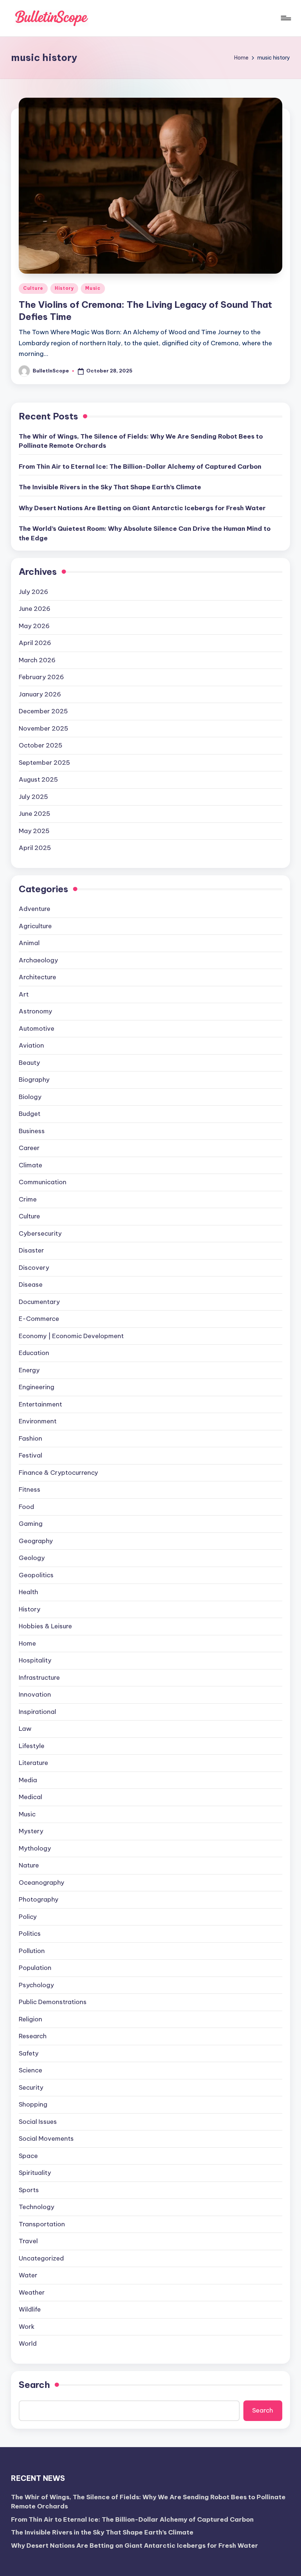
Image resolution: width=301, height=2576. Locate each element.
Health (28, 1592)
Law (25, 1729)
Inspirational (37, 1712)
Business (32, 1131)
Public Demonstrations (53, 2002)
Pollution (32, 1951)
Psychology (36, 1985)
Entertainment (40, 1404)
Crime (28, 1199)
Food (26, 1507)
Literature (33, 1763)
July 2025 (33, 797)
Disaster (31, 1250)
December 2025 (43, 711)
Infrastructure (39, 1678)
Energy (29, 1370)
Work (27, 2327)
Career (29, 1148)
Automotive (37, 1028)
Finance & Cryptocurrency (58, 1473)
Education (34, 1353)
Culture (33, 288)
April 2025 (35, 848)
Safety (29, 2053)
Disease (31, 1285)
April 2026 (35, 643)
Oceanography (41, 1883)
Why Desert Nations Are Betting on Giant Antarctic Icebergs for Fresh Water (142, 508)
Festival (30, 1455)
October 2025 (41, 745)
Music (93, 288)
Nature (29, 1865)
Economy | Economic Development (71, 1336)
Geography (36, 1541)
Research (33, 2036)
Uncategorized (41, 2258)
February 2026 (41, 677)
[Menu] (285, 18)
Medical (30, 1797)
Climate (30, 1165)
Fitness (30, 1489)
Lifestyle (32, 1746)
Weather (32, 2292)
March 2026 (37, 660)
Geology (32, 1558)
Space (28, 2156)
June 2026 (35, 609)
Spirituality (35, 2173)
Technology (37, 2207)
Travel (28, 2241)
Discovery (34, 1268)
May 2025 (34, 831)
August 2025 (38, 779)
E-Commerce (39, 1319)
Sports (29, 2190)
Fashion (30, 1438)
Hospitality (35, 1660)
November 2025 (43, 728)
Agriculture (35, 926)
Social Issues (38, 2122)
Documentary (39, 1302)
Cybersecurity (40, 1233)
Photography (39, 1899)
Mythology (35, 1848)
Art (24, 994)
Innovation (35, 1694)
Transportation (42, 2224)
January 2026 (40, 694)
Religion (30, 2019)
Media (28, 1780)
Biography (34, 1080)
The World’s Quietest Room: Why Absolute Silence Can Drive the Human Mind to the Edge (145, 533)
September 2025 (44, 763)
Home (27, 1643)
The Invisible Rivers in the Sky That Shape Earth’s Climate (110, 487)
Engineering (37, 1387)
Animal (29, 943)
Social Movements (46, 2139)
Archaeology (38, 960)
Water (28, 2275)
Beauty (29, 1063)
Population (35, 1968)
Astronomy (35, 1011)
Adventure (35, 909)
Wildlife (30, 2309)
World (28, 2343)
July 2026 (33, 592)
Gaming (31, 1524)
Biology (30, 1097)
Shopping (33, 2104)
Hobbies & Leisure (45, 1626)
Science (30, 2070)
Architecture (37, 977)
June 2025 (35, 814)
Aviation (31, 1045)
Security (31, 2087)
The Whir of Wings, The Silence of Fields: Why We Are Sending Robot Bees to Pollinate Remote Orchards (141, 441)
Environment (38, 1421)
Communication (43, 1182)
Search (34, 2385)
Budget (30, 1114)
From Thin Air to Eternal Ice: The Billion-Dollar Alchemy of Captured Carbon (140, 466)
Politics (30, 1934)
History (64, 288)
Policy (28, 1917)
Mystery (31, 1831)
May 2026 (34, 626)
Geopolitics (36, 1575)
